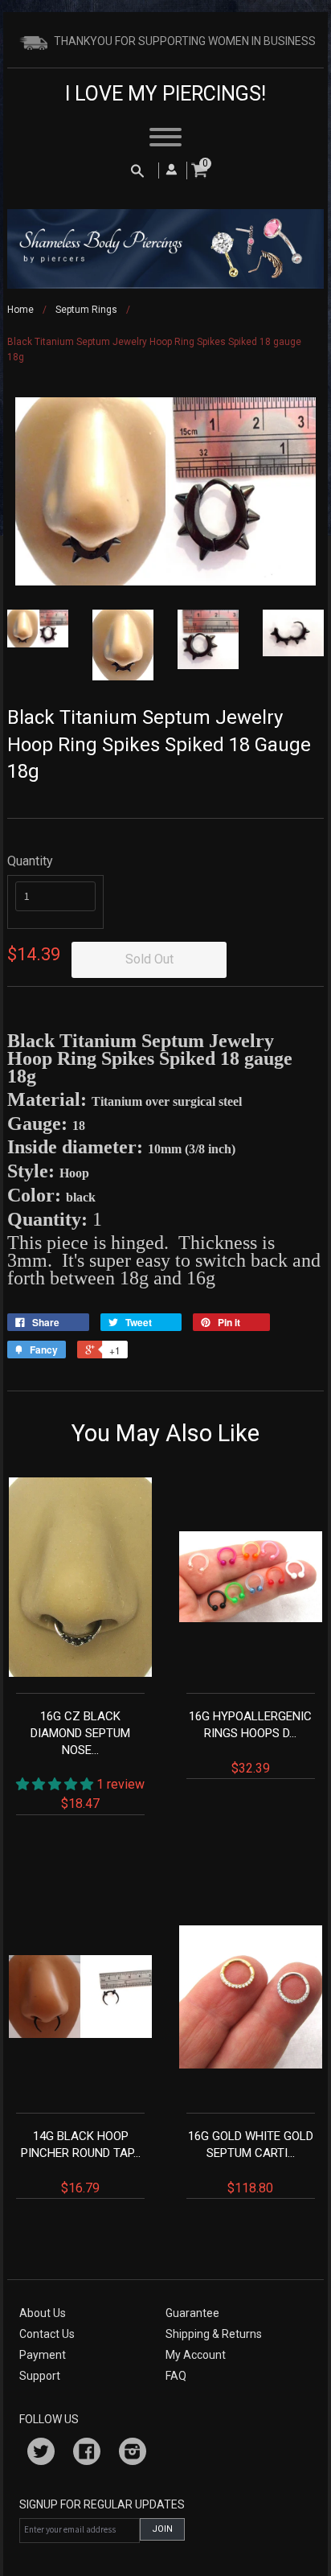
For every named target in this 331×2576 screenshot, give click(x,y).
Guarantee (192, 2313)
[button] (56, 1784)
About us (43, 2313)
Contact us (47, 2334)
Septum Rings (86, 310)
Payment (43, 2355)
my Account (196, 2355)
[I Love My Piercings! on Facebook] (87, 2454)
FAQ (176, 2376)
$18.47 (88, 1760)
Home (20, 310)
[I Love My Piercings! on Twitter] (41, 2454)
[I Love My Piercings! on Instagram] (133, 2454)
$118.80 (251, 2162)
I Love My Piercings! (165, 94)
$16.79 (81, 2162)
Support (40, 2376)
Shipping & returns (214, 2334)
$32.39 (250, 1742)
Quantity (30, 861)
